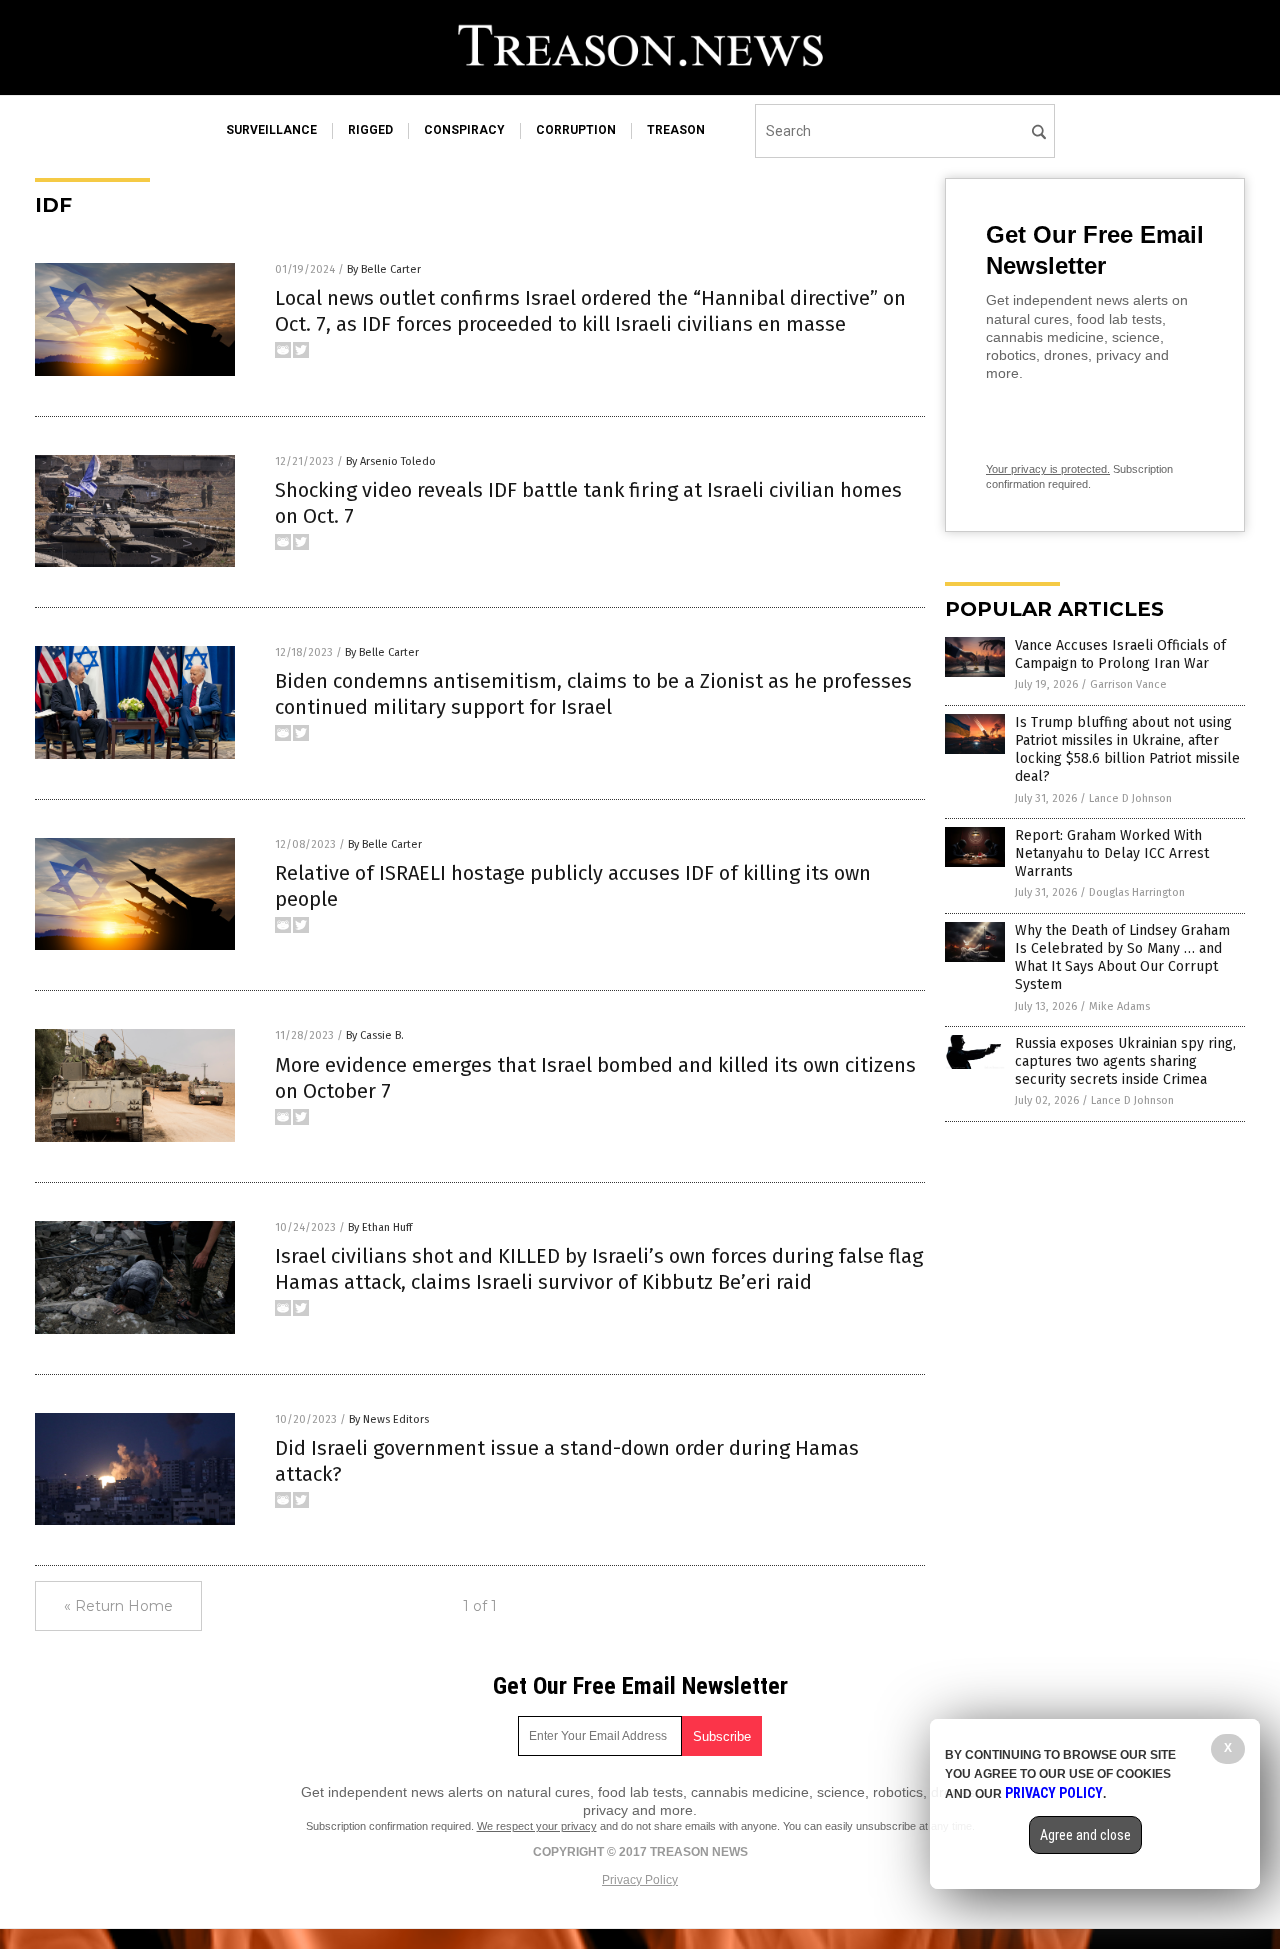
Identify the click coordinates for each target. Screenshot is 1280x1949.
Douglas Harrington (1137, 892)
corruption (576, 130)
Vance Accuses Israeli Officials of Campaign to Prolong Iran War (1120, 654)
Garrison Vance (1128, 684)
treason (676, 130)
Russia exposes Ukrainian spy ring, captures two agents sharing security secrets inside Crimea (1125, 1061)
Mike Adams (1119, 1006)
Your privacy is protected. (1048, 469)
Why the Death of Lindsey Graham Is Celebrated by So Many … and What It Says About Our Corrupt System (1122, 958)
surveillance (271, 130)
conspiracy (464, 130)
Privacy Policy (640, 1880)
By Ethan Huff (380, 1227)
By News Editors (389, 1419)
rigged (370, 130)
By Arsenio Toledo (391, 461)
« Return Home (118, 1606)
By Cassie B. (375, 1035)
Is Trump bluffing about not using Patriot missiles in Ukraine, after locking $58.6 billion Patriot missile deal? (1127, 750)
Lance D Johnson (1130, 798)
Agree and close (1085, 1835)
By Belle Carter (384, 269)
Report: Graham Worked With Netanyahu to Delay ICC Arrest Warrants (1112, 853)
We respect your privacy (537, 1826)
